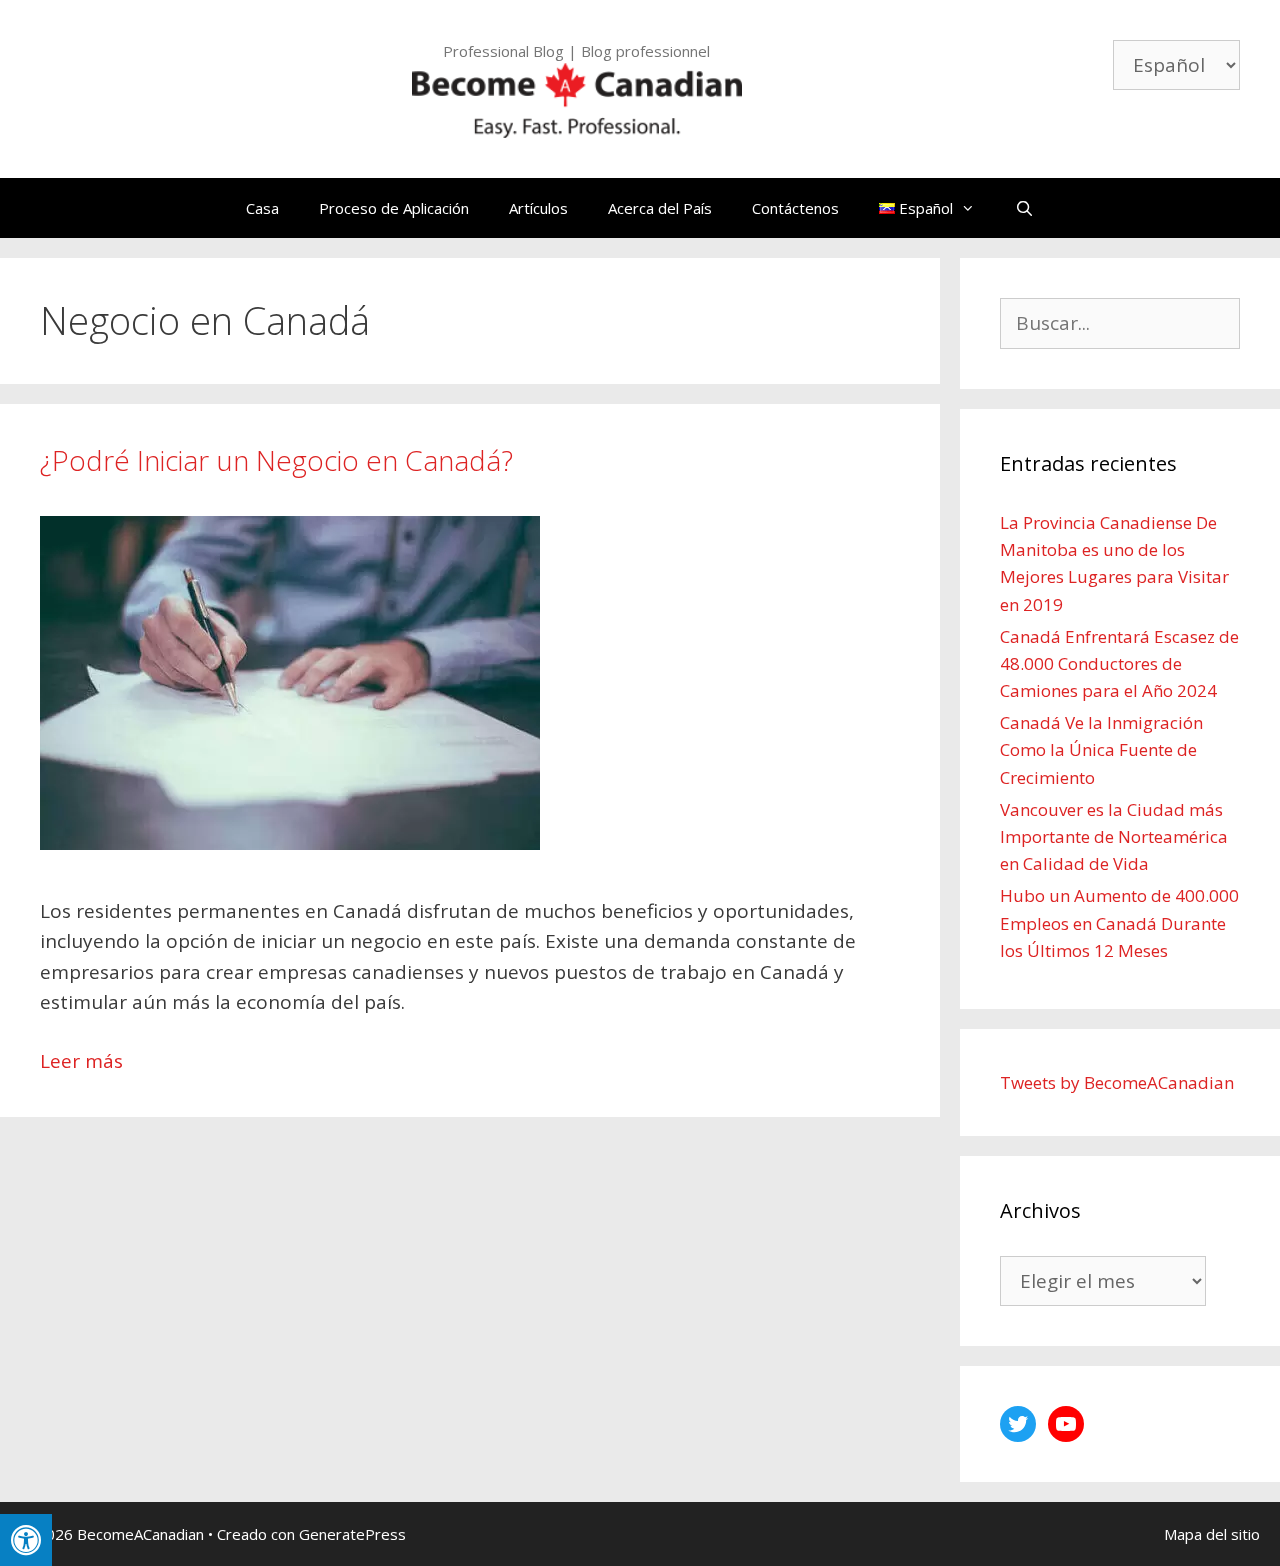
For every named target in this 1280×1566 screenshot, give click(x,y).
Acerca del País (660, 208)
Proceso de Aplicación (394, 208)
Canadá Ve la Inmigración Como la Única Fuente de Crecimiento (1101, 749)
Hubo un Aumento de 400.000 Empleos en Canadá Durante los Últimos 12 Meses (1119, 922)
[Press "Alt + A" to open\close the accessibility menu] (26, 1540)
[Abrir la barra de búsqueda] (1024, 208)
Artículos (538, 208)
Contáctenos (795, 208)
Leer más (81, 1061)
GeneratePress (352, 1534)
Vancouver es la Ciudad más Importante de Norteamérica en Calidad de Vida (1114, 836)
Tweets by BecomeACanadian (1117, 1082)
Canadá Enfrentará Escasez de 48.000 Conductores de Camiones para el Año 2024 (1119, 663)
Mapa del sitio (1212, 1534)
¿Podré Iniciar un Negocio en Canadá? (276, 460)
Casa (262, 208)
